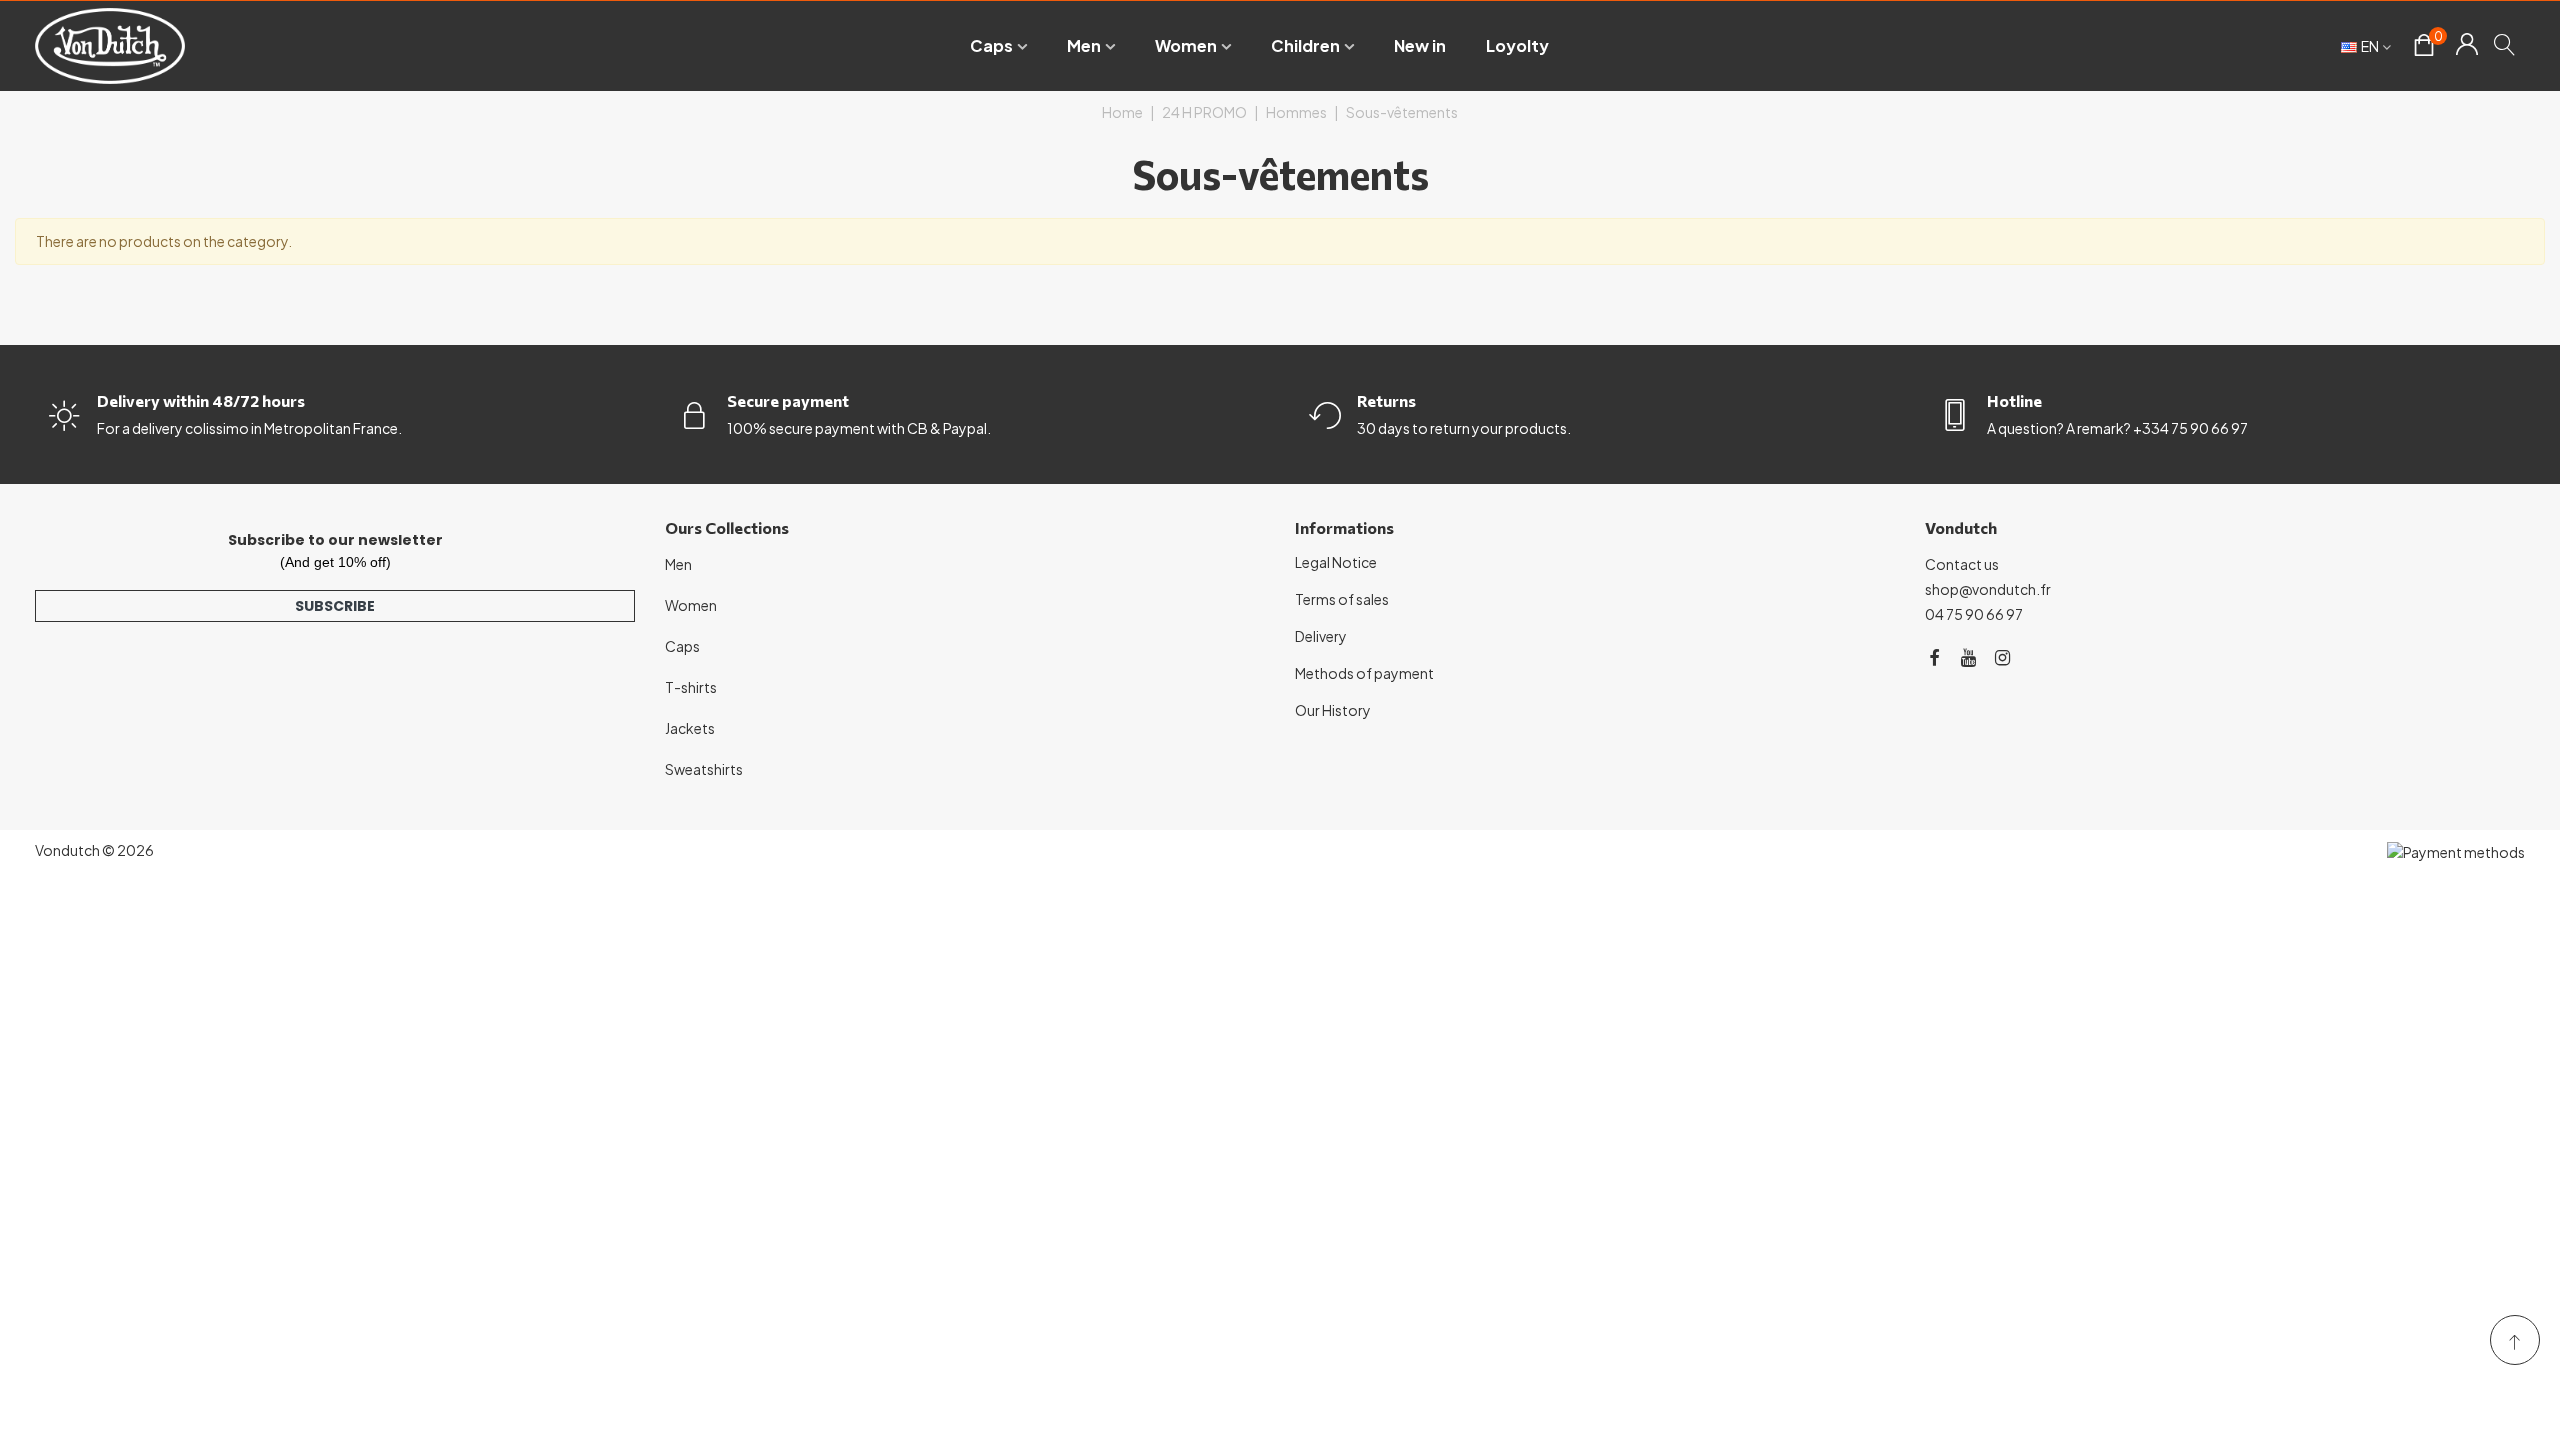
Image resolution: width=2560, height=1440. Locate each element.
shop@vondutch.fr (1988, 589)
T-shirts (691, 687)
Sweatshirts (704, 769)
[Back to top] (2515, 1340)
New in (1420, 45)
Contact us (1962, 564)
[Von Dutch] (110, 45)
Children (1305, 45)
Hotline (2014, 400)
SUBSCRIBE (335, 606)
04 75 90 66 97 (1974, 614)
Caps (991, 45)
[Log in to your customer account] (2466, 46)
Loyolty (1517, 45)
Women (1186, 45)
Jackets (690, 728)
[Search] (2505, 44)
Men (1084, 45)
